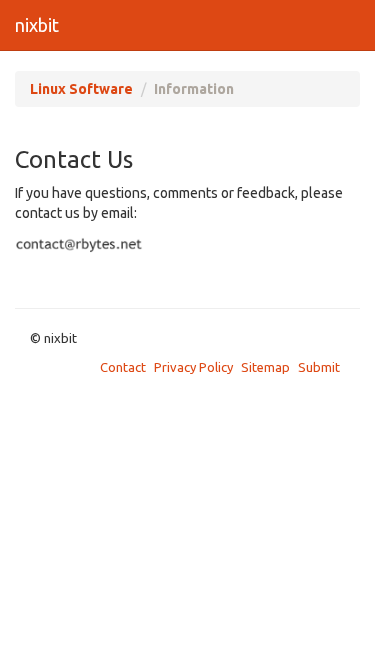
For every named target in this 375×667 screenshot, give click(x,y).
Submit (319, 367)
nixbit (37, 25)
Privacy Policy (193, 367)
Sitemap (265, 367)
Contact (123, 367)
